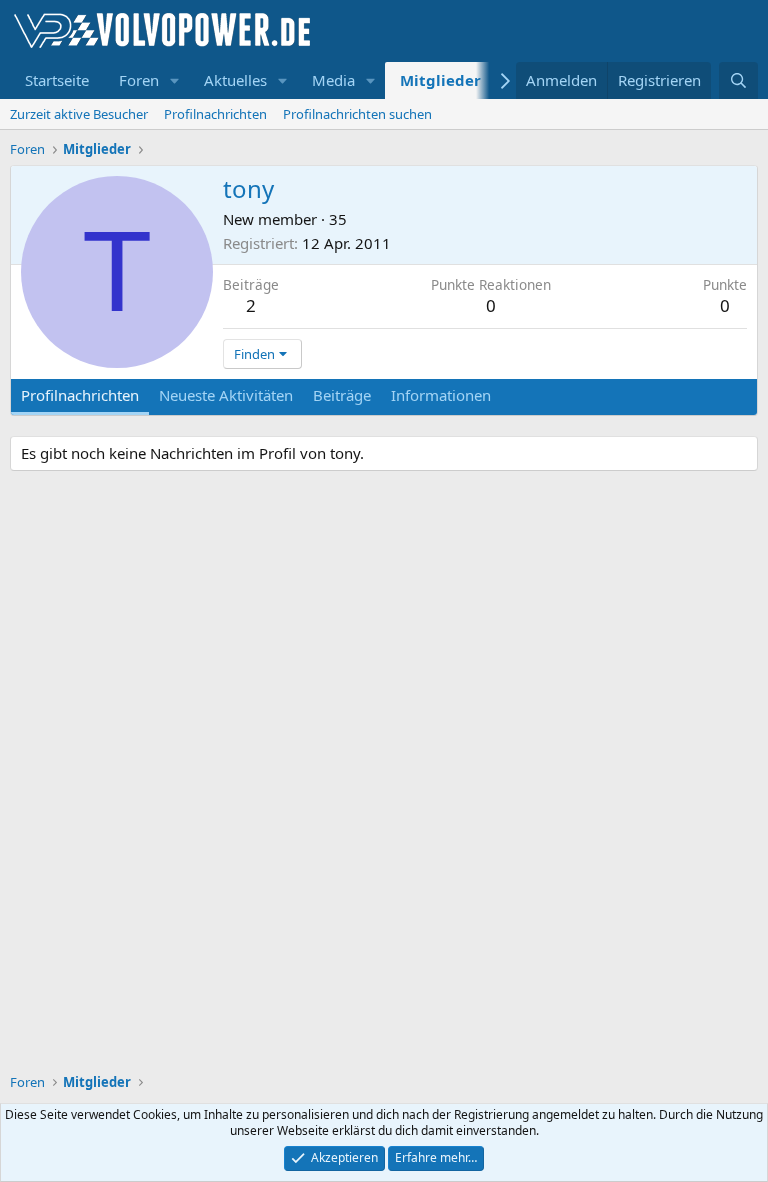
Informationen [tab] (441, 395)
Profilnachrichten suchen (357, 114)
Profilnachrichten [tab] (80, 395)
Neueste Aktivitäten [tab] (226, 395)
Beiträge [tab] (342, 395)
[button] (175, 80)
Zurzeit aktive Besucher (79, 114)
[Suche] (738, 80)
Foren (139, 80)
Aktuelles (235, 80)
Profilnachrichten (215, 114)
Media (333, 80)
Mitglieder (440, 80)
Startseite (57, 80)
